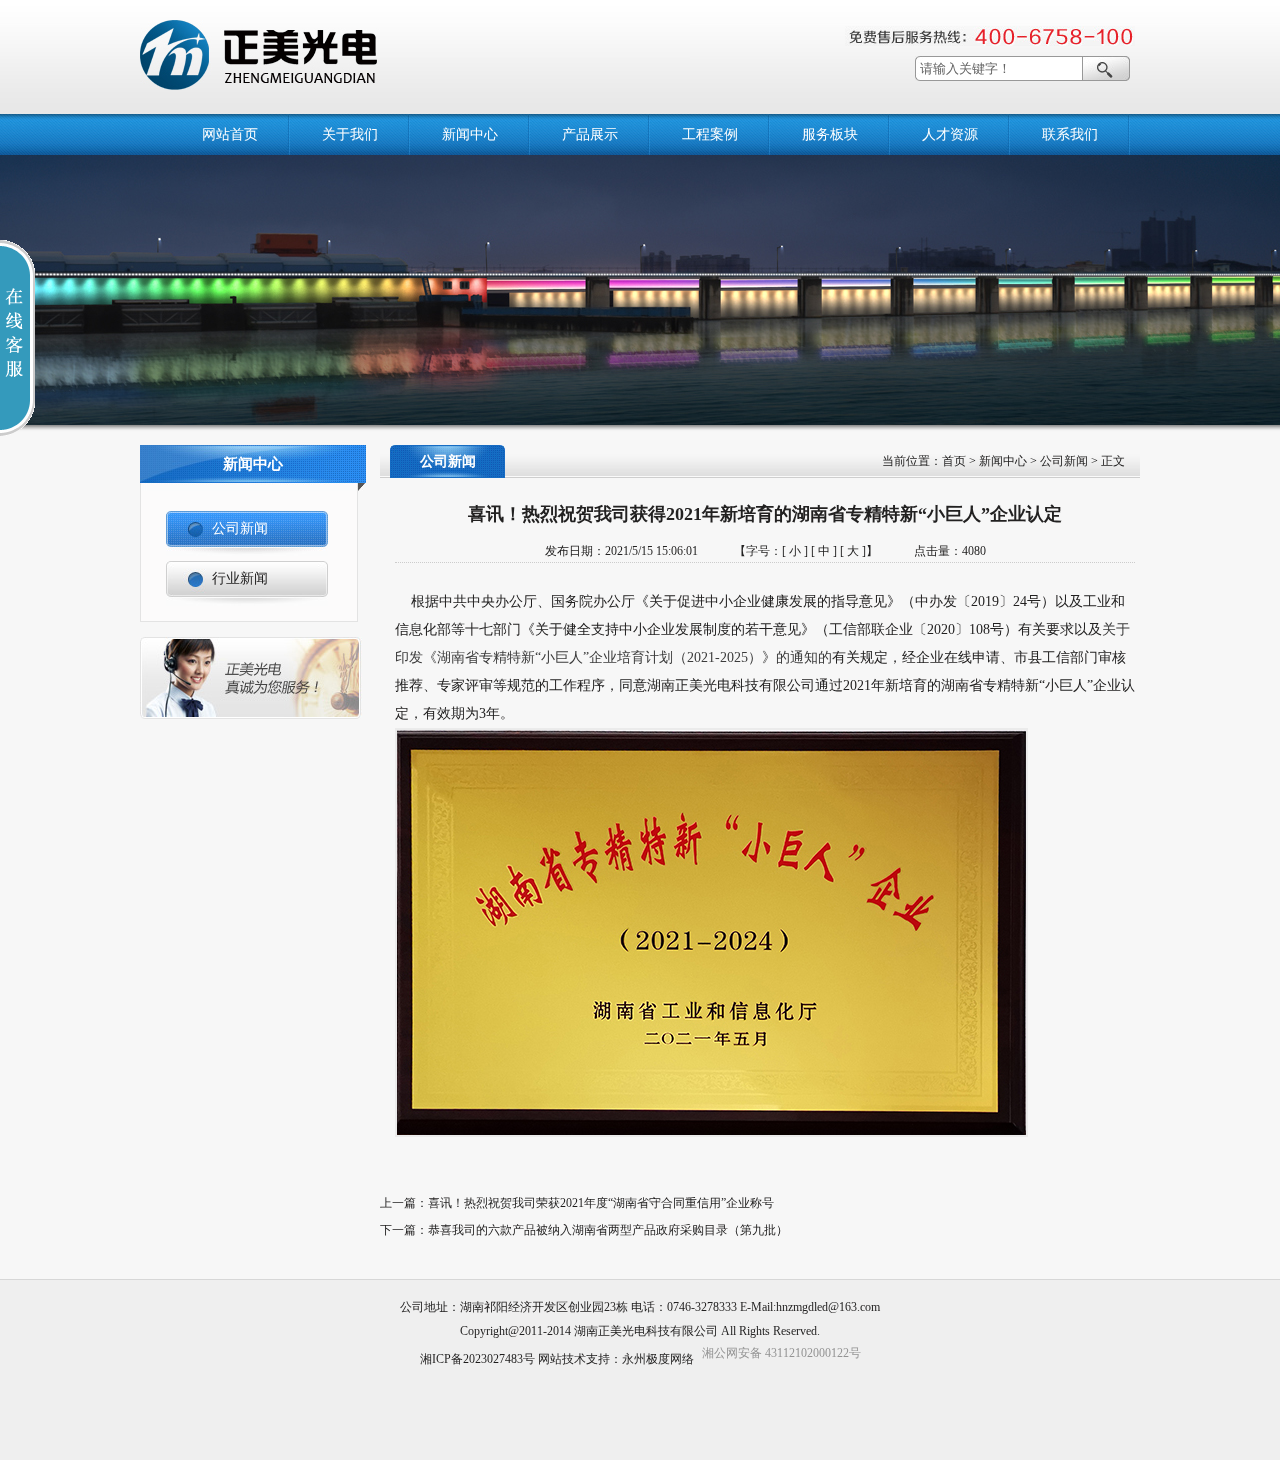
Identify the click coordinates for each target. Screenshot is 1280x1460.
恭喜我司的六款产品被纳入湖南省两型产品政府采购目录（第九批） (608, 1230)
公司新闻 (1064, 461)
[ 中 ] (824, 551)
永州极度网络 (658, 1359)
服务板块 (830, 134)
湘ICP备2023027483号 (477, 1359)
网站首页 (230, 134)
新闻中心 (470, 134)
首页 (954, 461)
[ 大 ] (853, 551)
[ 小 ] (795, 551)
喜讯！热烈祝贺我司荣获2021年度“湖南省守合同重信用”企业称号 (601, 1203)
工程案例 (710, 134)
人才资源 (950, 134)
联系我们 (1070, 134)
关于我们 (350, 134)
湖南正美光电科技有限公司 (646, 1331)
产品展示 (590, 134)
